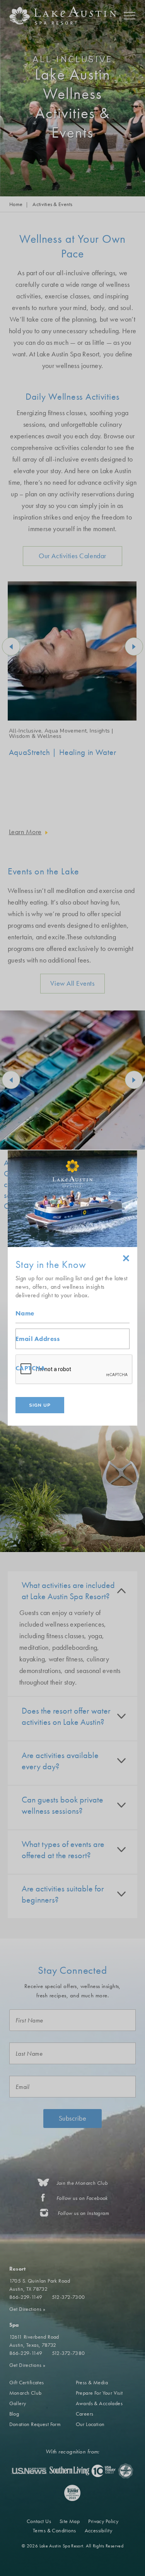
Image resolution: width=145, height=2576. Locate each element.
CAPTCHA (30, 1368)
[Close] (126, 1259)
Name (25, 1313)
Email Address (38, 1339)
